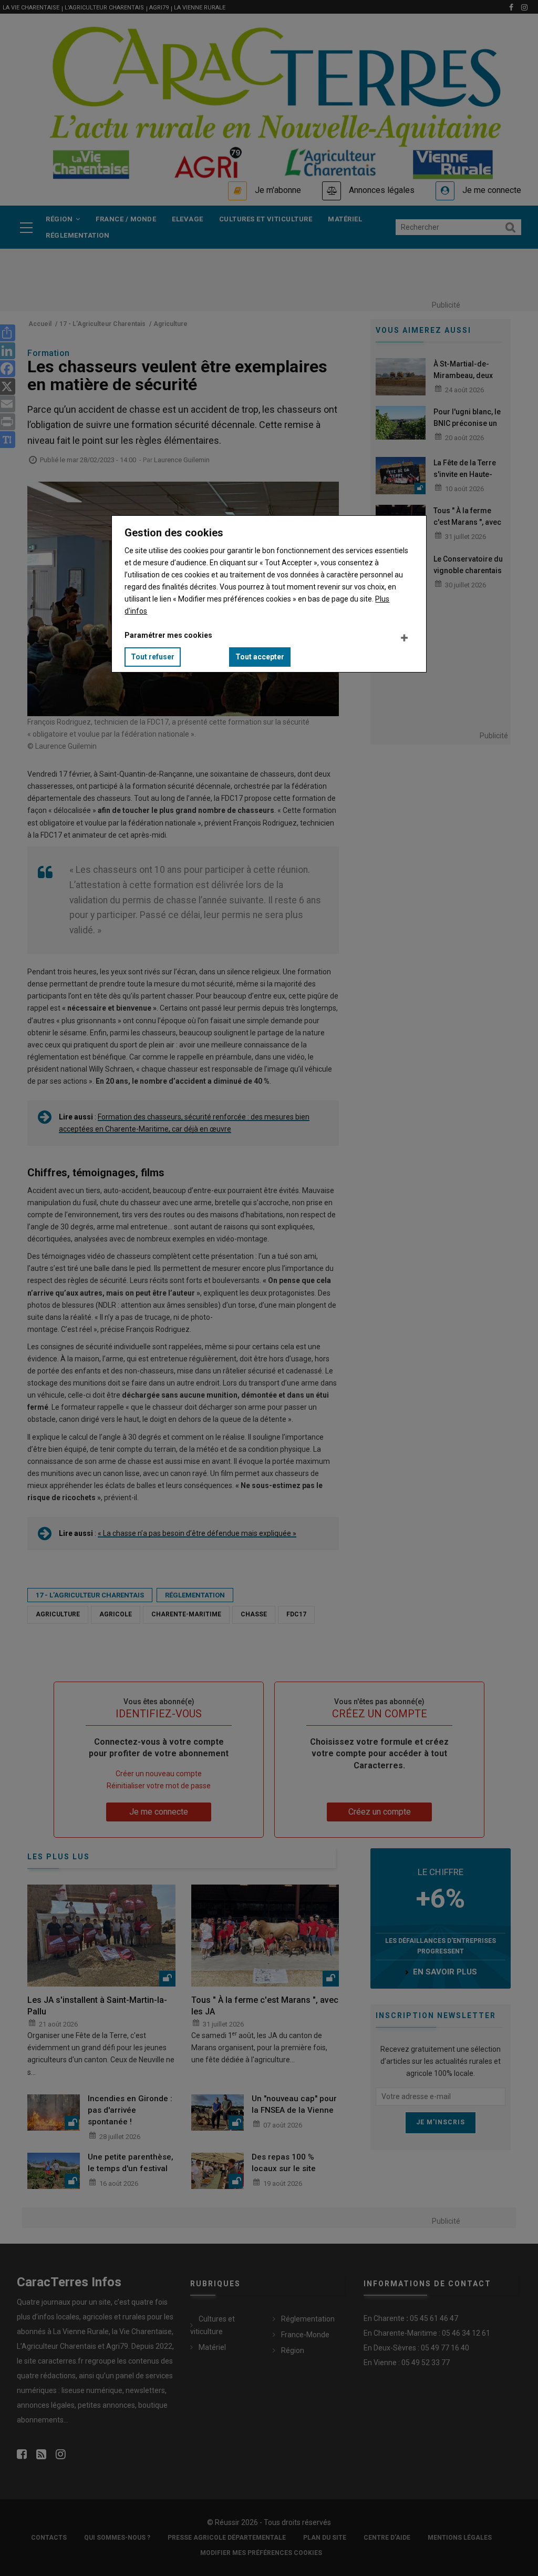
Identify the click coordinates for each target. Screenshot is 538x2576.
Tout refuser (153, 657)
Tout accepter (260, 657)
